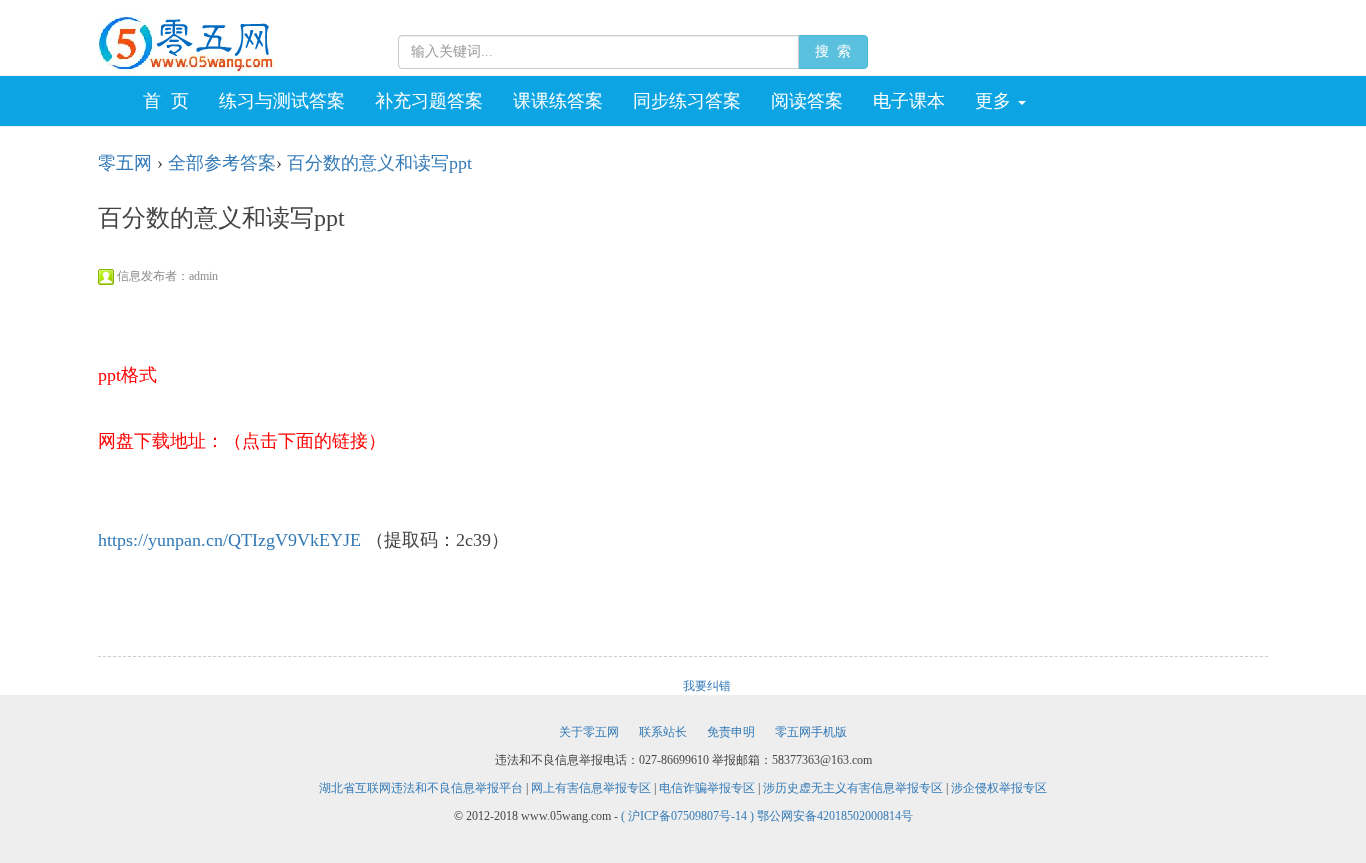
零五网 (125, 163)
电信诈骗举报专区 (707, 788)
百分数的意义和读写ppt (379, 163)
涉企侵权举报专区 (999, 788)
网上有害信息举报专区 (591, 788)
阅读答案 (807, 101)
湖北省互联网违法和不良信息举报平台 (421, 788)
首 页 (166, 101)
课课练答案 (558, 101)
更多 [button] (995, 101)
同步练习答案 (687, 101)
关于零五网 (589, 732)
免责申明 (731, 732)
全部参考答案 (222, 163)
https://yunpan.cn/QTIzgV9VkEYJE (229, 540)
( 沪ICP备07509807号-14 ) (689, 816)
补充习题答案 (429, 101)
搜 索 (833, 51)
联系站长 (663, 732)
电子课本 (909, 101)
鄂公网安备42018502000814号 (835, 816)
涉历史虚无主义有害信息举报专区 (853, 788)
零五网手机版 (811, 732)
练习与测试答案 (282, 101)
